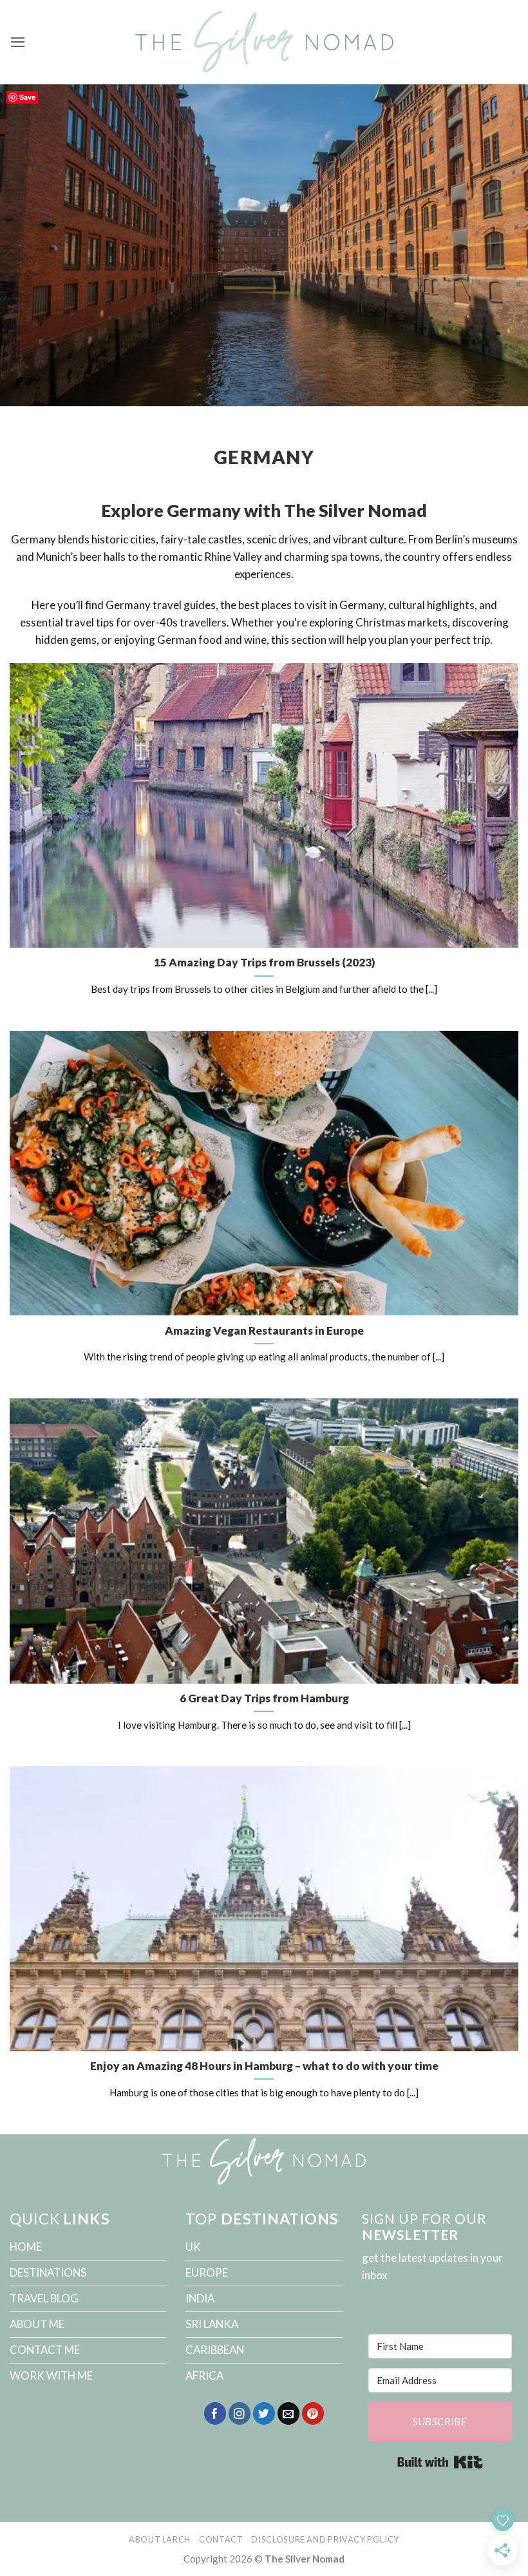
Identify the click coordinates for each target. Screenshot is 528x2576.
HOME (26, 2247)
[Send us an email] (289, 2413)
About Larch (160, 2539)
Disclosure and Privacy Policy (325, 2539)
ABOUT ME (37, 2324)
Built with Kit (440, 2462)
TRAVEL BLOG (44, 2298)
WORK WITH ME (51, 2375)
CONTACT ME (45, 2350)
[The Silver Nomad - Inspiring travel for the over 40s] (264, 42)
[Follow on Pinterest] (313, 2413)
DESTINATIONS (48, 2272)
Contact (221, 2539)
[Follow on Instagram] (240, 2413)
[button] (18, 42)
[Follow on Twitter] (264, 2413)
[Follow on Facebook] (215, 2413)
